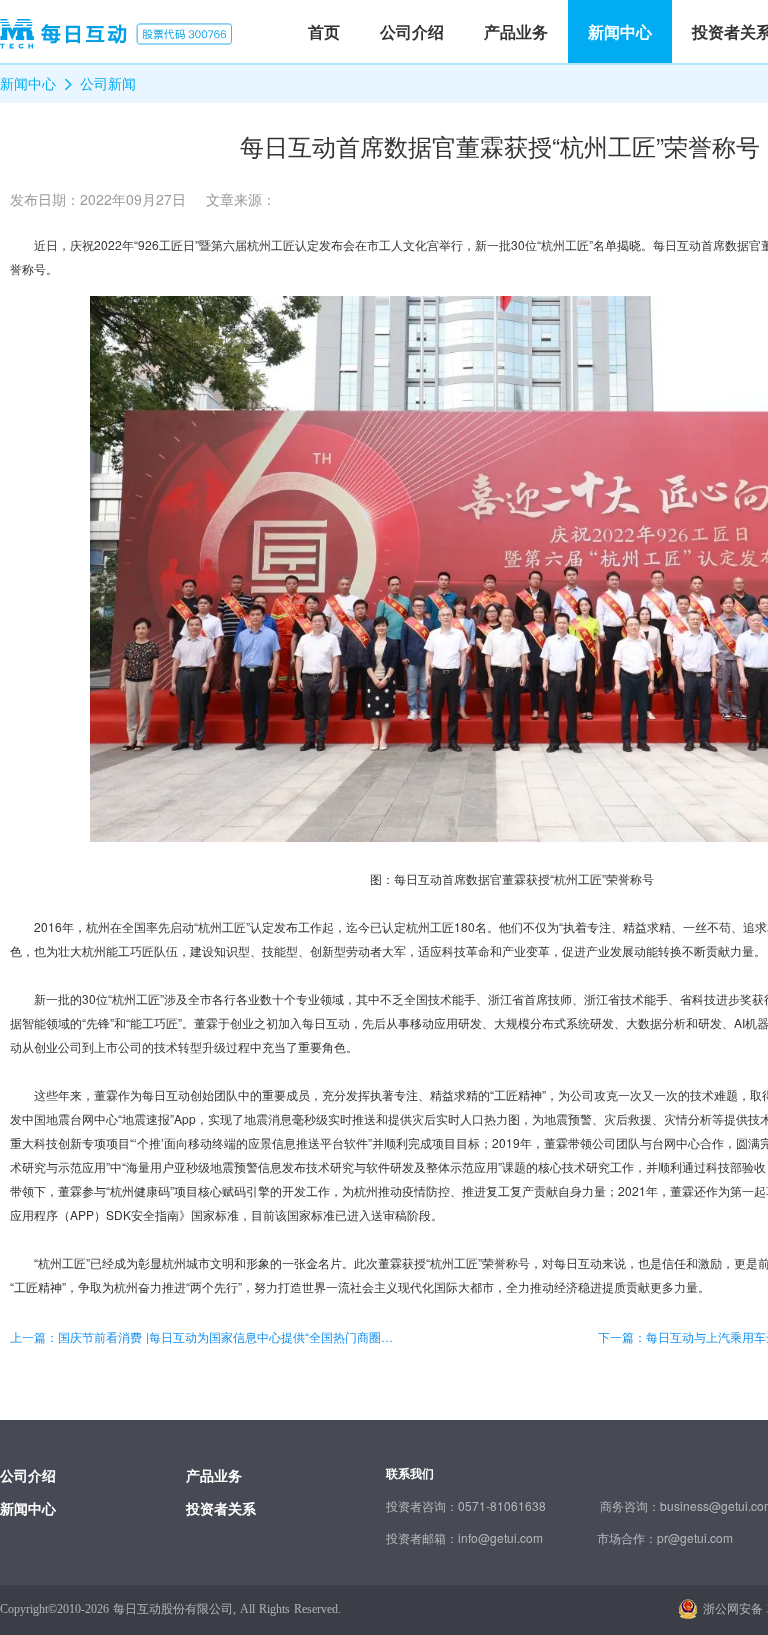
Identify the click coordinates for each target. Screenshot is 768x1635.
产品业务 (214, 1475)
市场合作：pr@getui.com (665, 1537)
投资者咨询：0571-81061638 (466, 1505)
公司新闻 (108, 83)
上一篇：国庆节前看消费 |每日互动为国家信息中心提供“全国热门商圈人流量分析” (206, 1337)
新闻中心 (28, 83)
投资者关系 (221, 1508)
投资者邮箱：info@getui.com (464, 1537)
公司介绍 (28, 1475)
